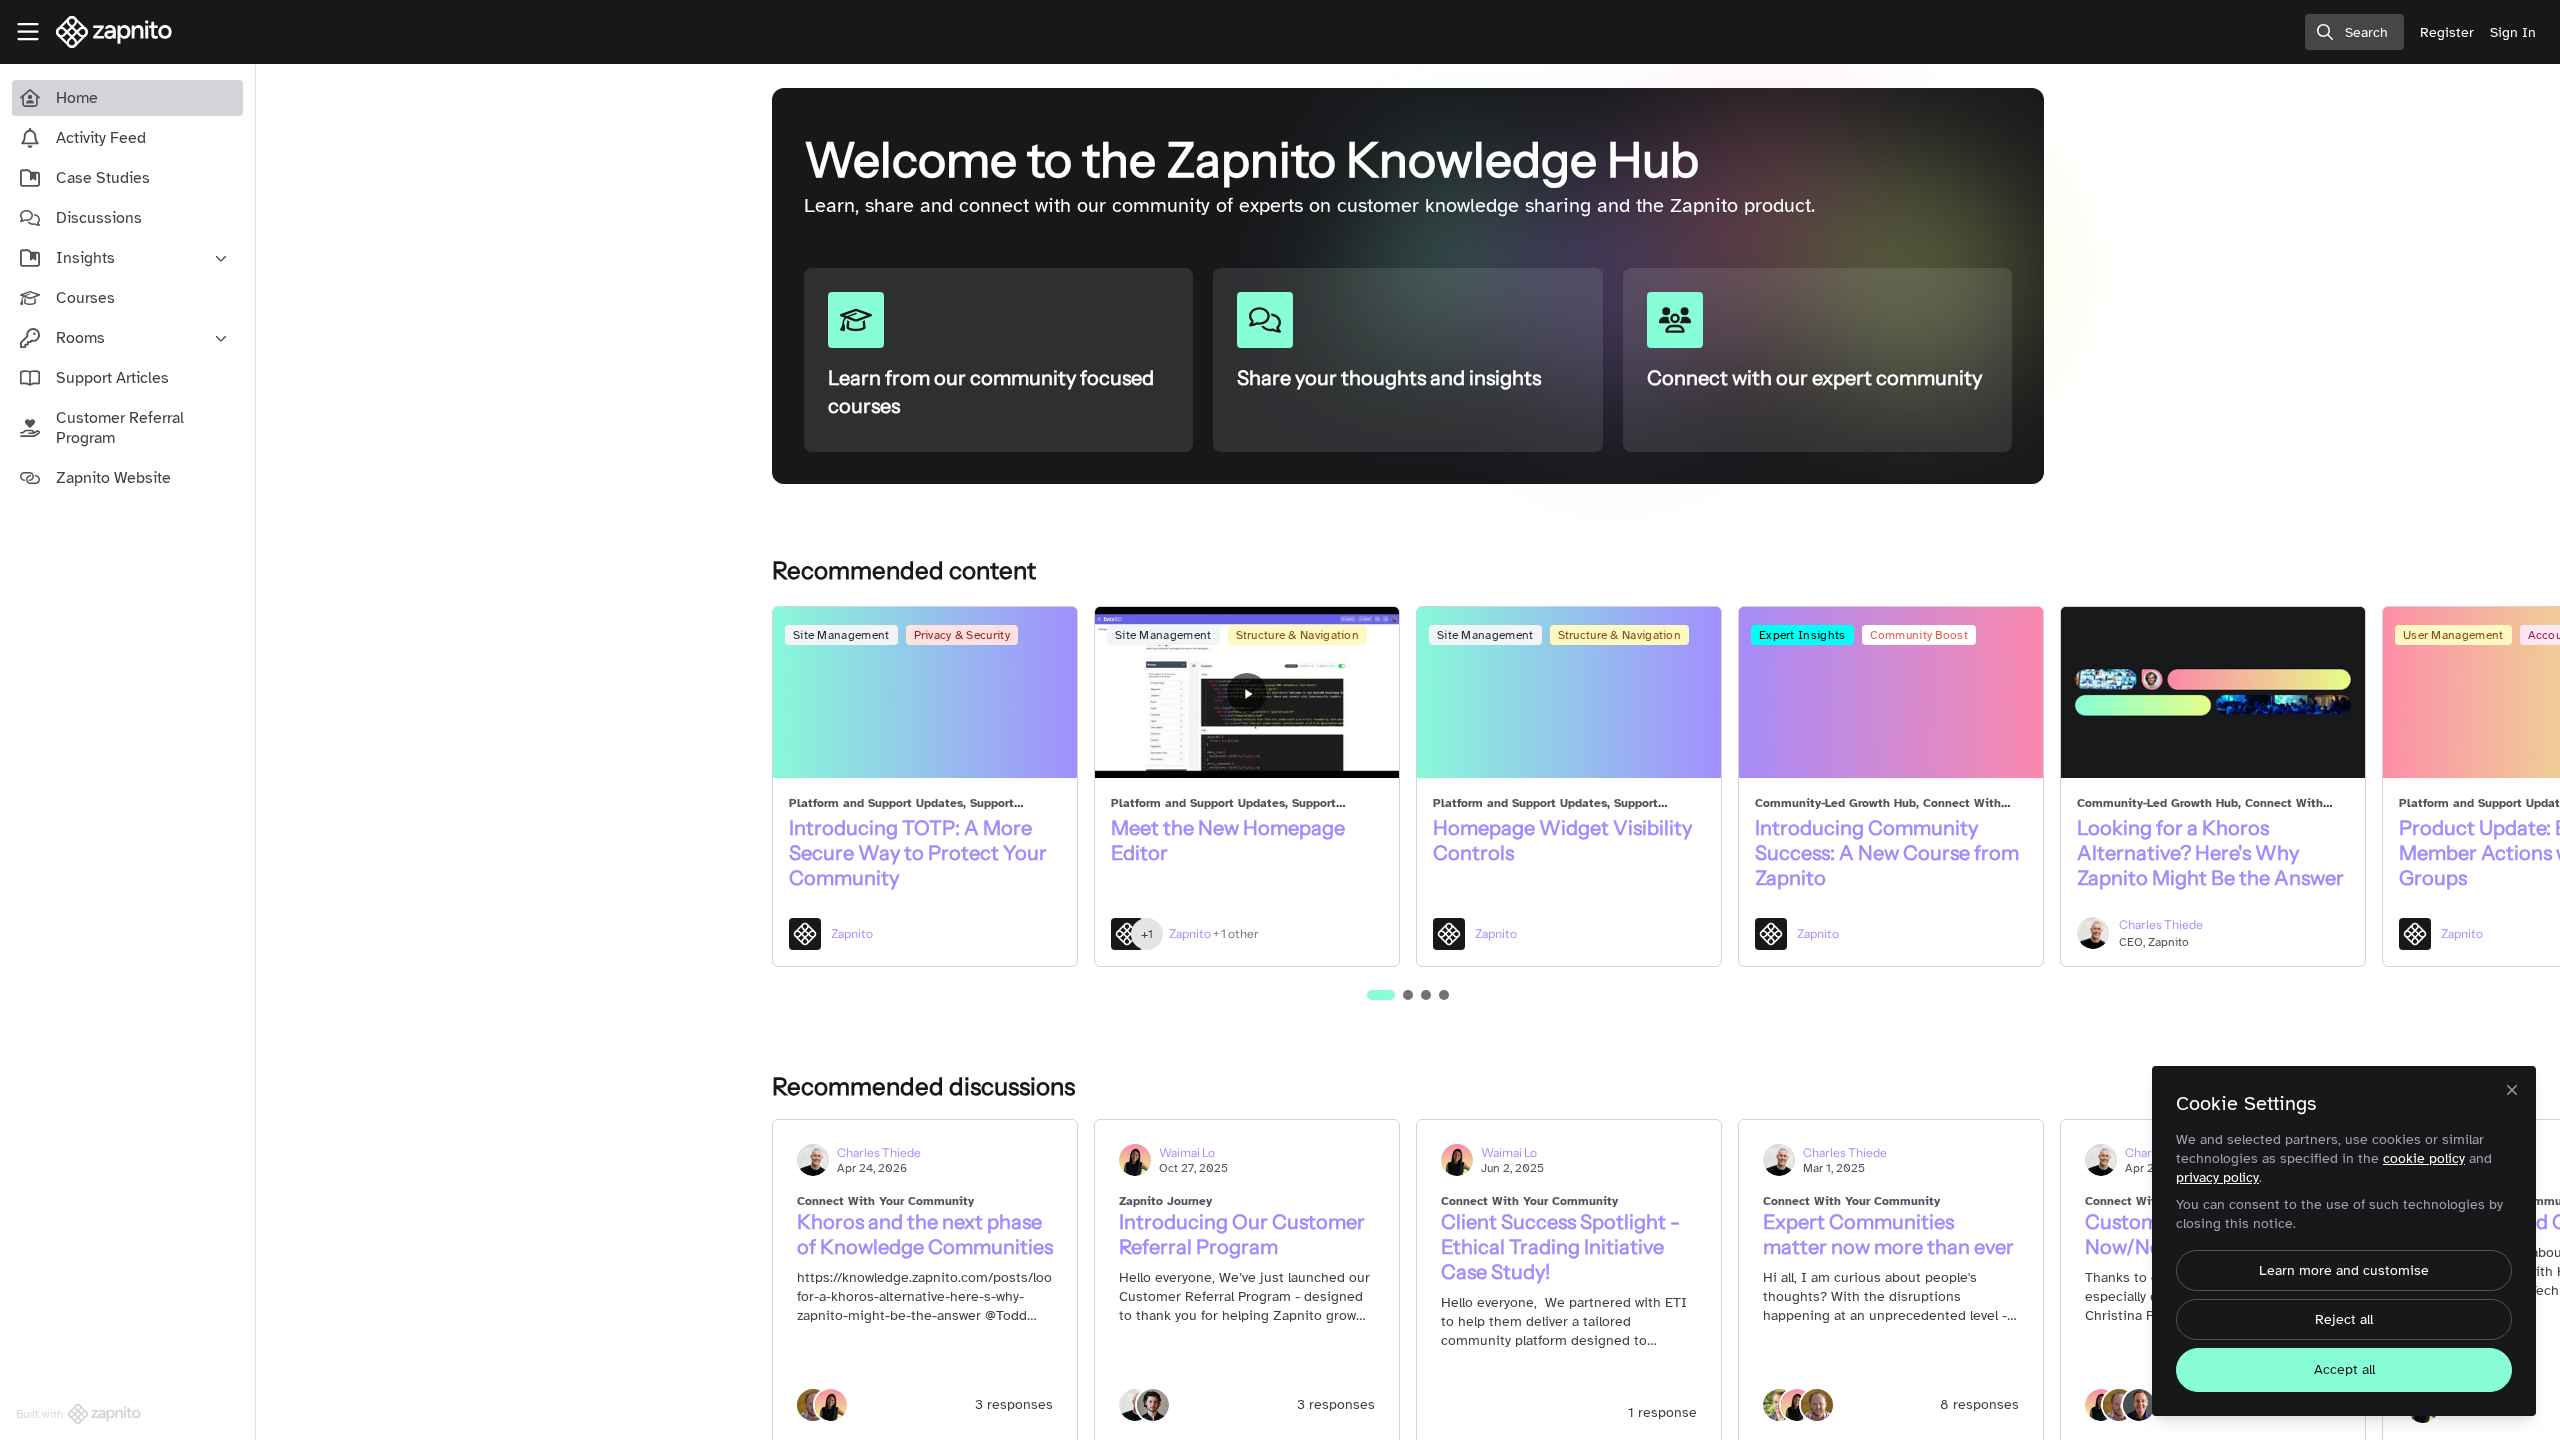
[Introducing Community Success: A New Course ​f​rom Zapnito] (1891, 692)
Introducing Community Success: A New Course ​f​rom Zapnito (1887, 853)
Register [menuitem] (2447, 32)
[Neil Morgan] (2139, 1404)
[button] (1381, 995)
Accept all (2344, 1369)
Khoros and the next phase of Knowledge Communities (925, 1234)
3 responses (1014, 1404)
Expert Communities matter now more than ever (1888, 1234)
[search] (2354, 32)
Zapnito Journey (1165, 1201)
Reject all (2344, 1319)
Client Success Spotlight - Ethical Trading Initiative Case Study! (1560, 1247)
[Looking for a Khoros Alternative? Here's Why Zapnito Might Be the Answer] (2213, 692)
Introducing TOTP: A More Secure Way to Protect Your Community (918, 853)
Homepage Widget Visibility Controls (1562, 840)
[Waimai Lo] (831, 1404)
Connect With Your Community (885, 1201)
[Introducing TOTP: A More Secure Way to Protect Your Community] (925, 692)
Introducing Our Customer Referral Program (1242, 1234)
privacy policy (2217, 1177)
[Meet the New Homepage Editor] (1247, 692)
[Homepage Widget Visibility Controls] (1569, 692)
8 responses (1979, 1404)
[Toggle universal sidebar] (28, 32)
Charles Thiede (2161, 924)
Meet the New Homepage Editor (1228, 840)
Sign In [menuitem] (2513, 32)
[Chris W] (1153, 1404)
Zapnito (852, 933)
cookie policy (2424, 1158)
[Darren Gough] (1817, 1404)
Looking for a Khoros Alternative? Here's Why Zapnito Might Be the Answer (2210, 853)
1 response (1662, 1412)
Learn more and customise (2344, 1270)
